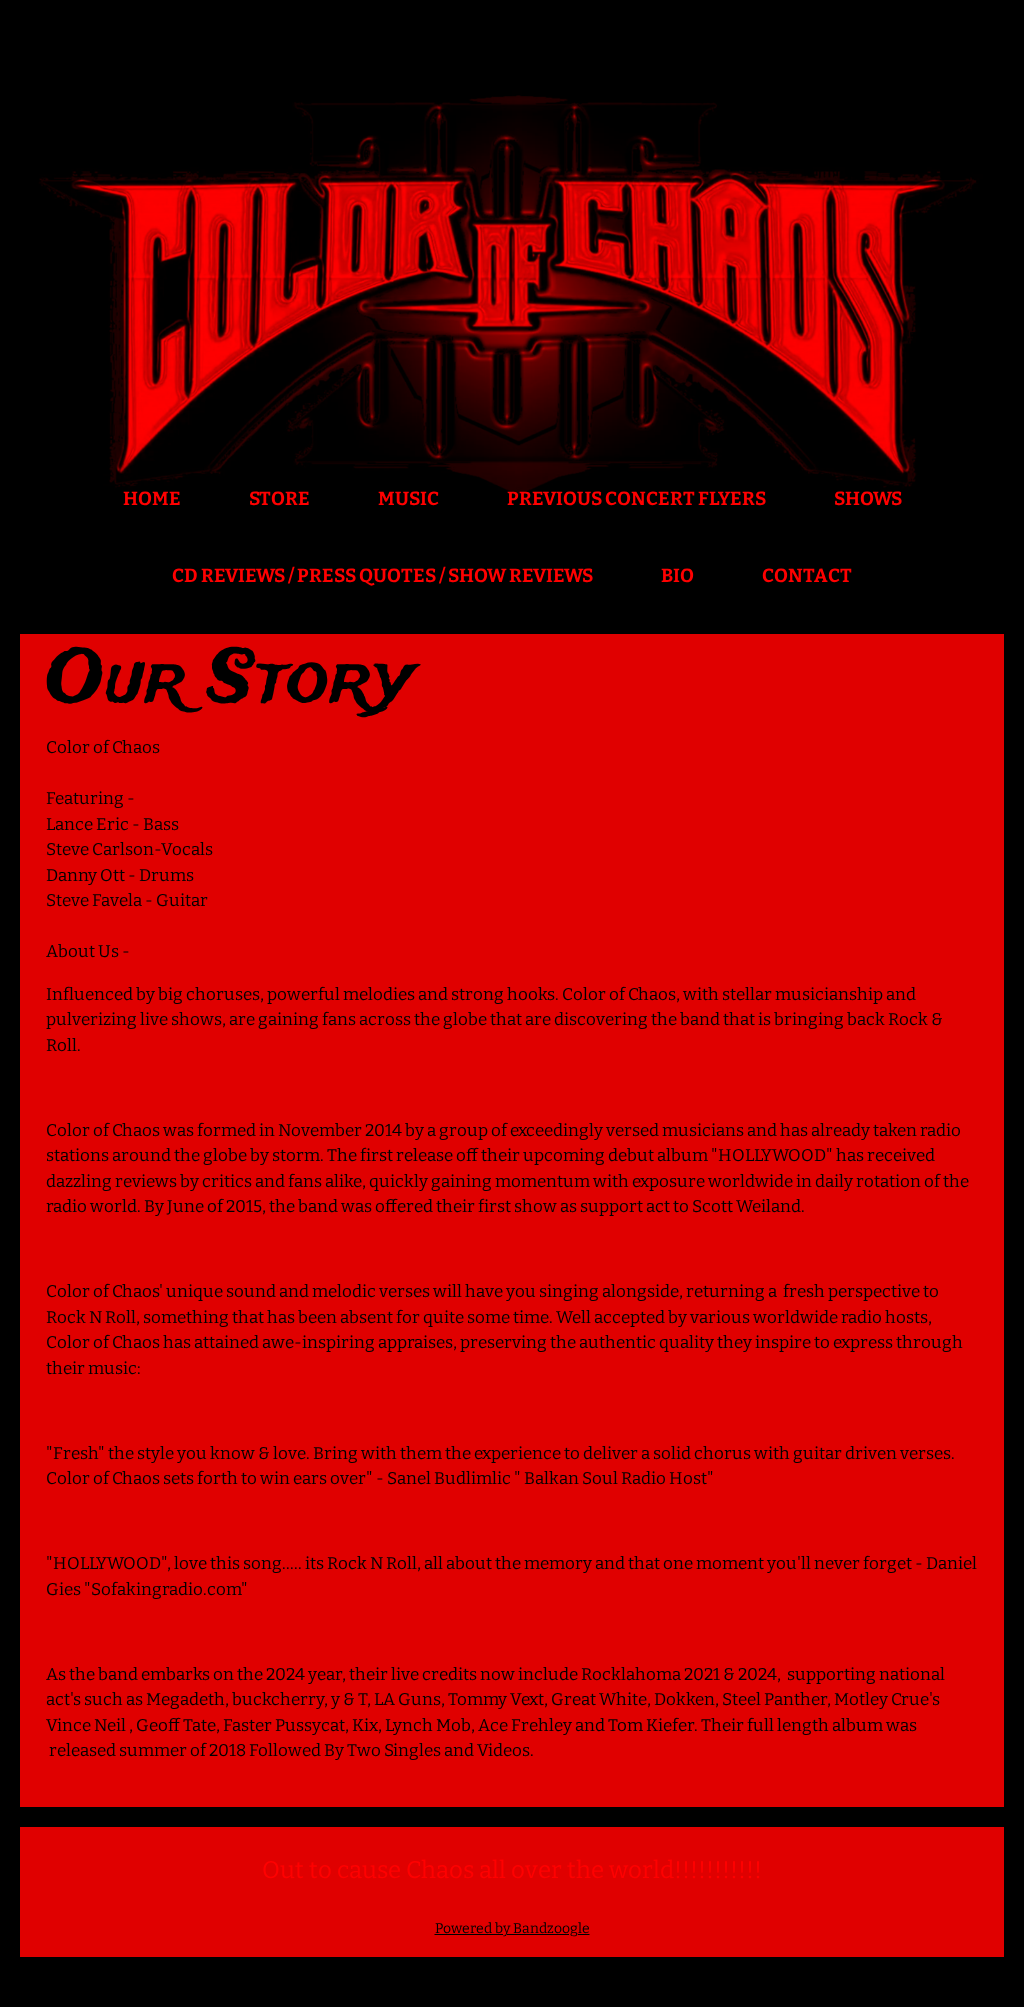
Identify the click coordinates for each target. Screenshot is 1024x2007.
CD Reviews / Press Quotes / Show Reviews (382, 575)
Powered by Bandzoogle (512, 1928)
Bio (677, 575)
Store (279, 498)
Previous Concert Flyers (636, 498)
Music (408, 498)
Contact (807, 575)
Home (152, 498)
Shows (868, 498)
